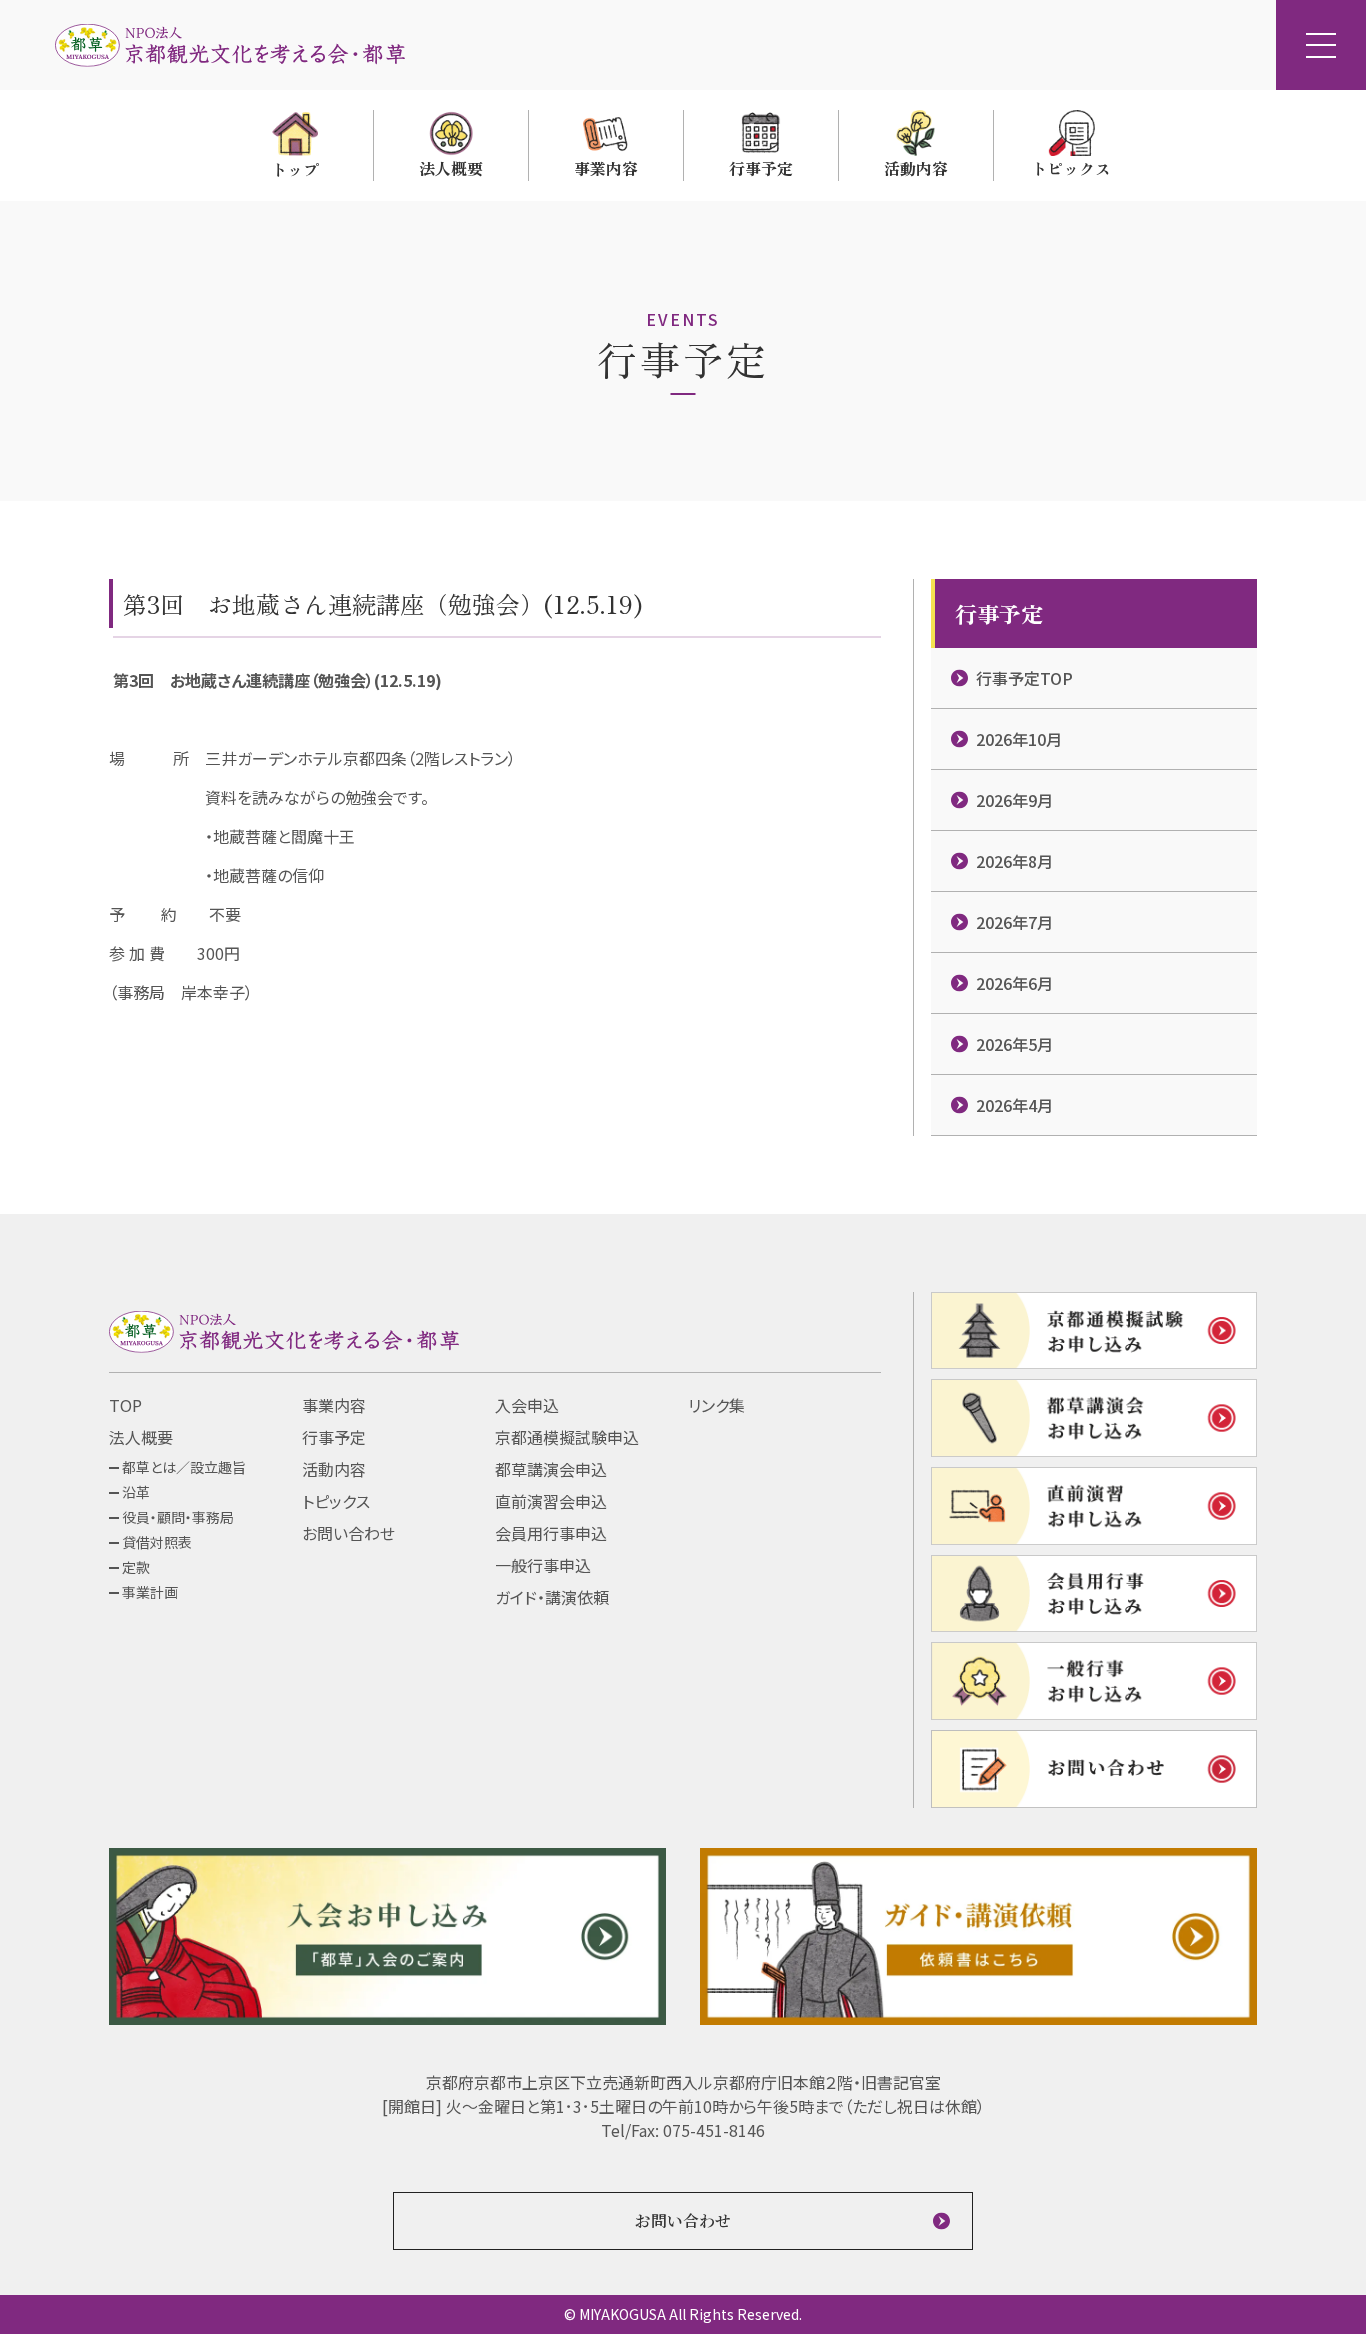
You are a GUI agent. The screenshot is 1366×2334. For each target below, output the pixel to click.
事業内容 (334, 1405)
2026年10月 (1019, 739)
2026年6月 (1014, 983)
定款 (136, 1567)
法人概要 (141, 1437)
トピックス (336, 1501)
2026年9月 (1014, 800)
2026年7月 (1014, 922)
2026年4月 (1014, 1105)
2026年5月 (1014, 1044)
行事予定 (334, 1437)
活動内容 (334, 1469)
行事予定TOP (1024, 678)
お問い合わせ (348, 1533)
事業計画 (150, 1592)
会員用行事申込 (551, 1533)
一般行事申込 (543, 1565)
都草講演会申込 (551, 1469)
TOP (125, 1405)
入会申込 (527, 1405)
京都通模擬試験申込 (567, 1437)
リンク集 (716, 1405)
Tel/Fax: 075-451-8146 (683, 2130)
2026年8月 (1014, 861)
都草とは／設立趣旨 (184, 1467)
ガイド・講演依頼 (552, 1597)
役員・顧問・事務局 (178, 1517)
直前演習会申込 (551, 1501)
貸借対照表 (157, 1542)
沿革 (136, 1492)
